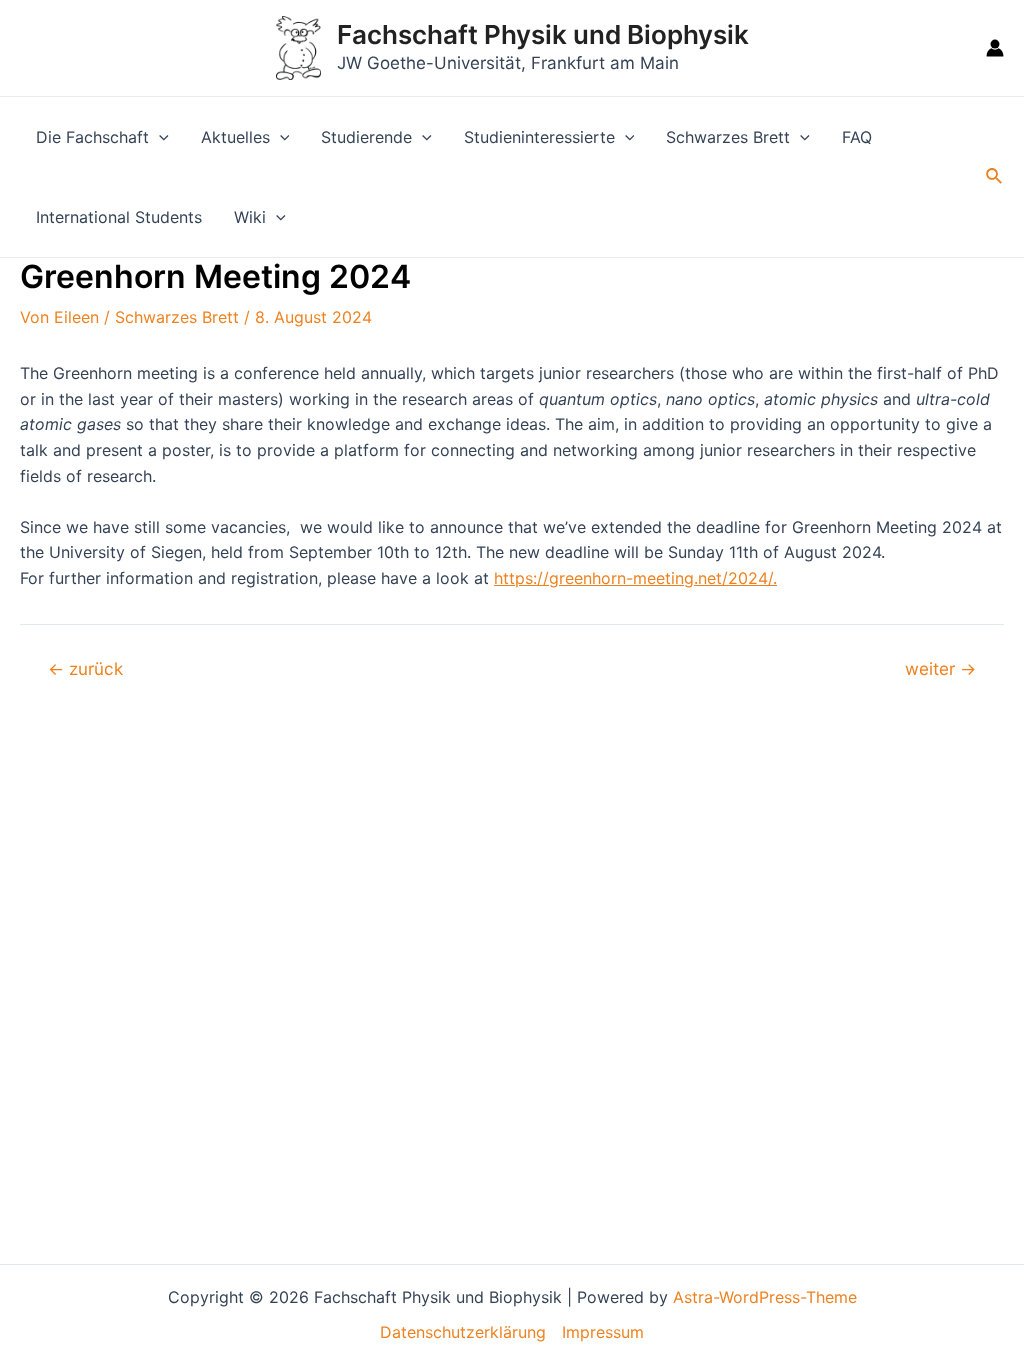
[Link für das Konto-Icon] (995, 48)
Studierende (366, 137)
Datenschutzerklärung (463, 1332)
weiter (940, 668)
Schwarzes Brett (728, 137)
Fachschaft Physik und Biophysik (543, 34)
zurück (85, 668)
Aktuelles (235, 137)
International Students (119, 217)
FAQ (857, 137)
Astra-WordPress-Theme (765, 1297)
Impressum (603, 1332)
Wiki (250, 217)
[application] (159, 137)
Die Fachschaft (92, 137)
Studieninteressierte (539, 137)
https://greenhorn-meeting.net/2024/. (635, 578)
